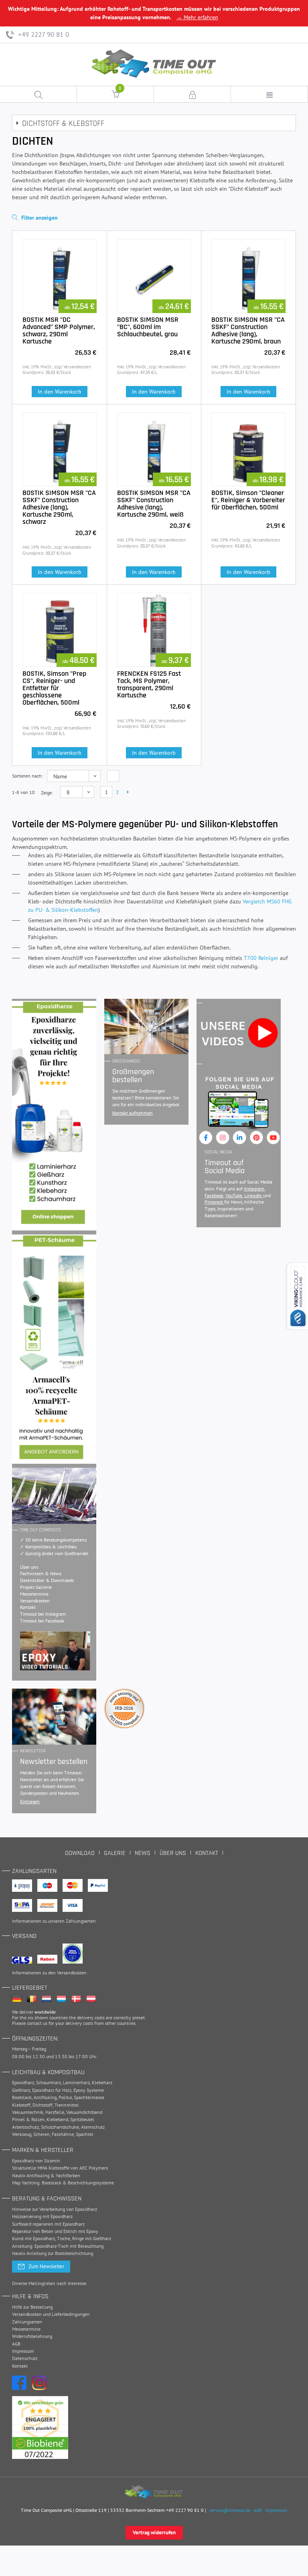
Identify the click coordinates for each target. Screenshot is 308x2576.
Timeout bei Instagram (43, 1614)
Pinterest (214, 1202)
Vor (127, 792)
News (143, 1853)
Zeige (46, 793)
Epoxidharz (23, 2082)
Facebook (214, 1195)
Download (80, 1853)
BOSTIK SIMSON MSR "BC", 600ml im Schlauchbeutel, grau (148, 327)
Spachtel (85, 2134)
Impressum (23, 2351)
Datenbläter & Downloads (47, 1580)
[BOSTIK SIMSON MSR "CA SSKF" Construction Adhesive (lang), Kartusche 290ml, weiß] (154, 450)
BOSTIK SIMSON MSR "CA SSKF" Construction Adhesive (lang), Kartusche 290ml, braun (248, 330)
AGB (16, 2344)
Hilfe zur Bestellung (32, 2307)
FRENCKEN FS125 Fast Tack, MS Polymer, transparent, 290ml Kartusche (149, 684)
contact (34, 2023)
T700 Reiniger (261, 958)
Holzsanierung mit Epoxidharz (42, 2216)
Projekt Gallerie (36, 1587)
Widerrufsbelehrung (32, 2336)
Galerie (115, 1853)
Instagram (254, 1189)
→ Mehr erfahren (197, 17)
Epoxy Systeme (89, 2090)
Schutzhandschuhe (60, 2127)
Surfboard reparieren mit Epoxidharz (48, 2224)
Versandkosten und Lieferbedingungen (51, 2314)
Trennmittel (67, 2105)
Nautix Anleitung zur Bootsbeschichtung (53, 2253)
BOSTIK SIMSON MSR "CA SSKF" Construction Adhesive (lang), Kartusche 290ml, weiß (154, 504)
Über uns (29, 1567)
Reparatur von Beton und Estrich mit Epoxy (55, 2231)
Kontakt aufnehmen (133, 1113)
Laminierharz (76, 2082)
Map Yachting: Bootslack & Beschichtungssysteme (63, 2183)
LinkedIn (254, 1195)
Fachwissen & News (41, 1573)
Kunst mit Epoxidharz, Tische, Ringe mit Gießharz (62, 2238)
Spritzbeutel (82, 2119)
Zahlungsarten (81, 1921)
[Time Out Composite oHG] (154, 2492)
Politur (65, 2097)
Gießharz (21, 2090)
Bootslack (22, 2097)
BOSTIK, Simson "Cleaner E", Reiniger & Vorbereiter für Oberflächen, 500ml (248, 500)
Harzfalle (55, 2112)
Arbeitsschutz (25, 2127)
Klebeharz (102, 2082)
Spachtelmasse (89, 2097)
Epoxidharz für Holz (52, 2090)
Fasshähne (63, 2134)
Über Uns (173, 1853)
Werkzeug (22, 2134)
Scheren (42, 2134)
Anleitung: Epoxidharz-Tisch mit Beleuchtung (58, 2246)
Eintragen (30, 1801)
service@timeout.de (230, 2510)
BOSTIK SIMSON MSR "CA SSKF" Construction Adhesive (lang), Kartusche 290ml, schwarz (59, 507)
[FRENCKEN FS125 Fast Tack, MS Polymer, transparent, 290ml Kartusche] (154, 630)
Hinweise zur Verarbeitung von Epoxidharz (55, 2209)
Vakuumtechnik (28, 2112)
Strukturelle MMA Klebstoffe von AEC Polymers (60, 2168)
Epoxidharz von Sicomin (36, 2161)
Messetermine (34, 1594)
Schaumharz (49, 2082)
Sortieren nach (27, 776)
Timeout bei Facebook (42, 1621)
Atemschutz (93, 2127)
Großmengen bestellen (133, 1076)
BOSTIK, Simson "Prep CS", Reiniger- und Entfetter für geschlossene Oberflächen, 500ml (54, 688)
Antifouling (45, 2097)
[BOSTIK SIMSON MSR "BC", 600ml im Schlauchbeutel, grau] (154, 276)
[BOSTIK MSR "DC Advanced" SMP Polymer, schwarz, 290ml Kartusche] (60, 276)
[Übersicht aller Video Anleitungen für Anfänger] (55, 1651)
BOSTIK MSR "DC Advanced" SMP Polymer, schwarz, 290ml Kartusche (59, 330)
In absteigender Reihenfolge (113, 776)
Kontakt (28, 1607)
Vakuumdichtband (84, 2112)
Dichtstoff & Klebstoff (63, 123)
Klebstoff (21, 2105)
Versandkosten (35, 1601)
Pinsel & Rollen (28, 2119)
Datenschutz (25, 2358)
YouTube (234, 1195)
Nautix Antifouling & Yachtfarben (46, 2175)
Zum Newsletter (46, 2266)
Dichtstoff (43, 2105)
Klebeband (57, 2119)
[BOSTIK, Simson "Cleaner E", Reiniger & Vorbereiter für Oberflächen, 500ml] (248, 450)
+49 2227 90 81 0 (43, 34)
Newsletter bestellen (54, 1762)
